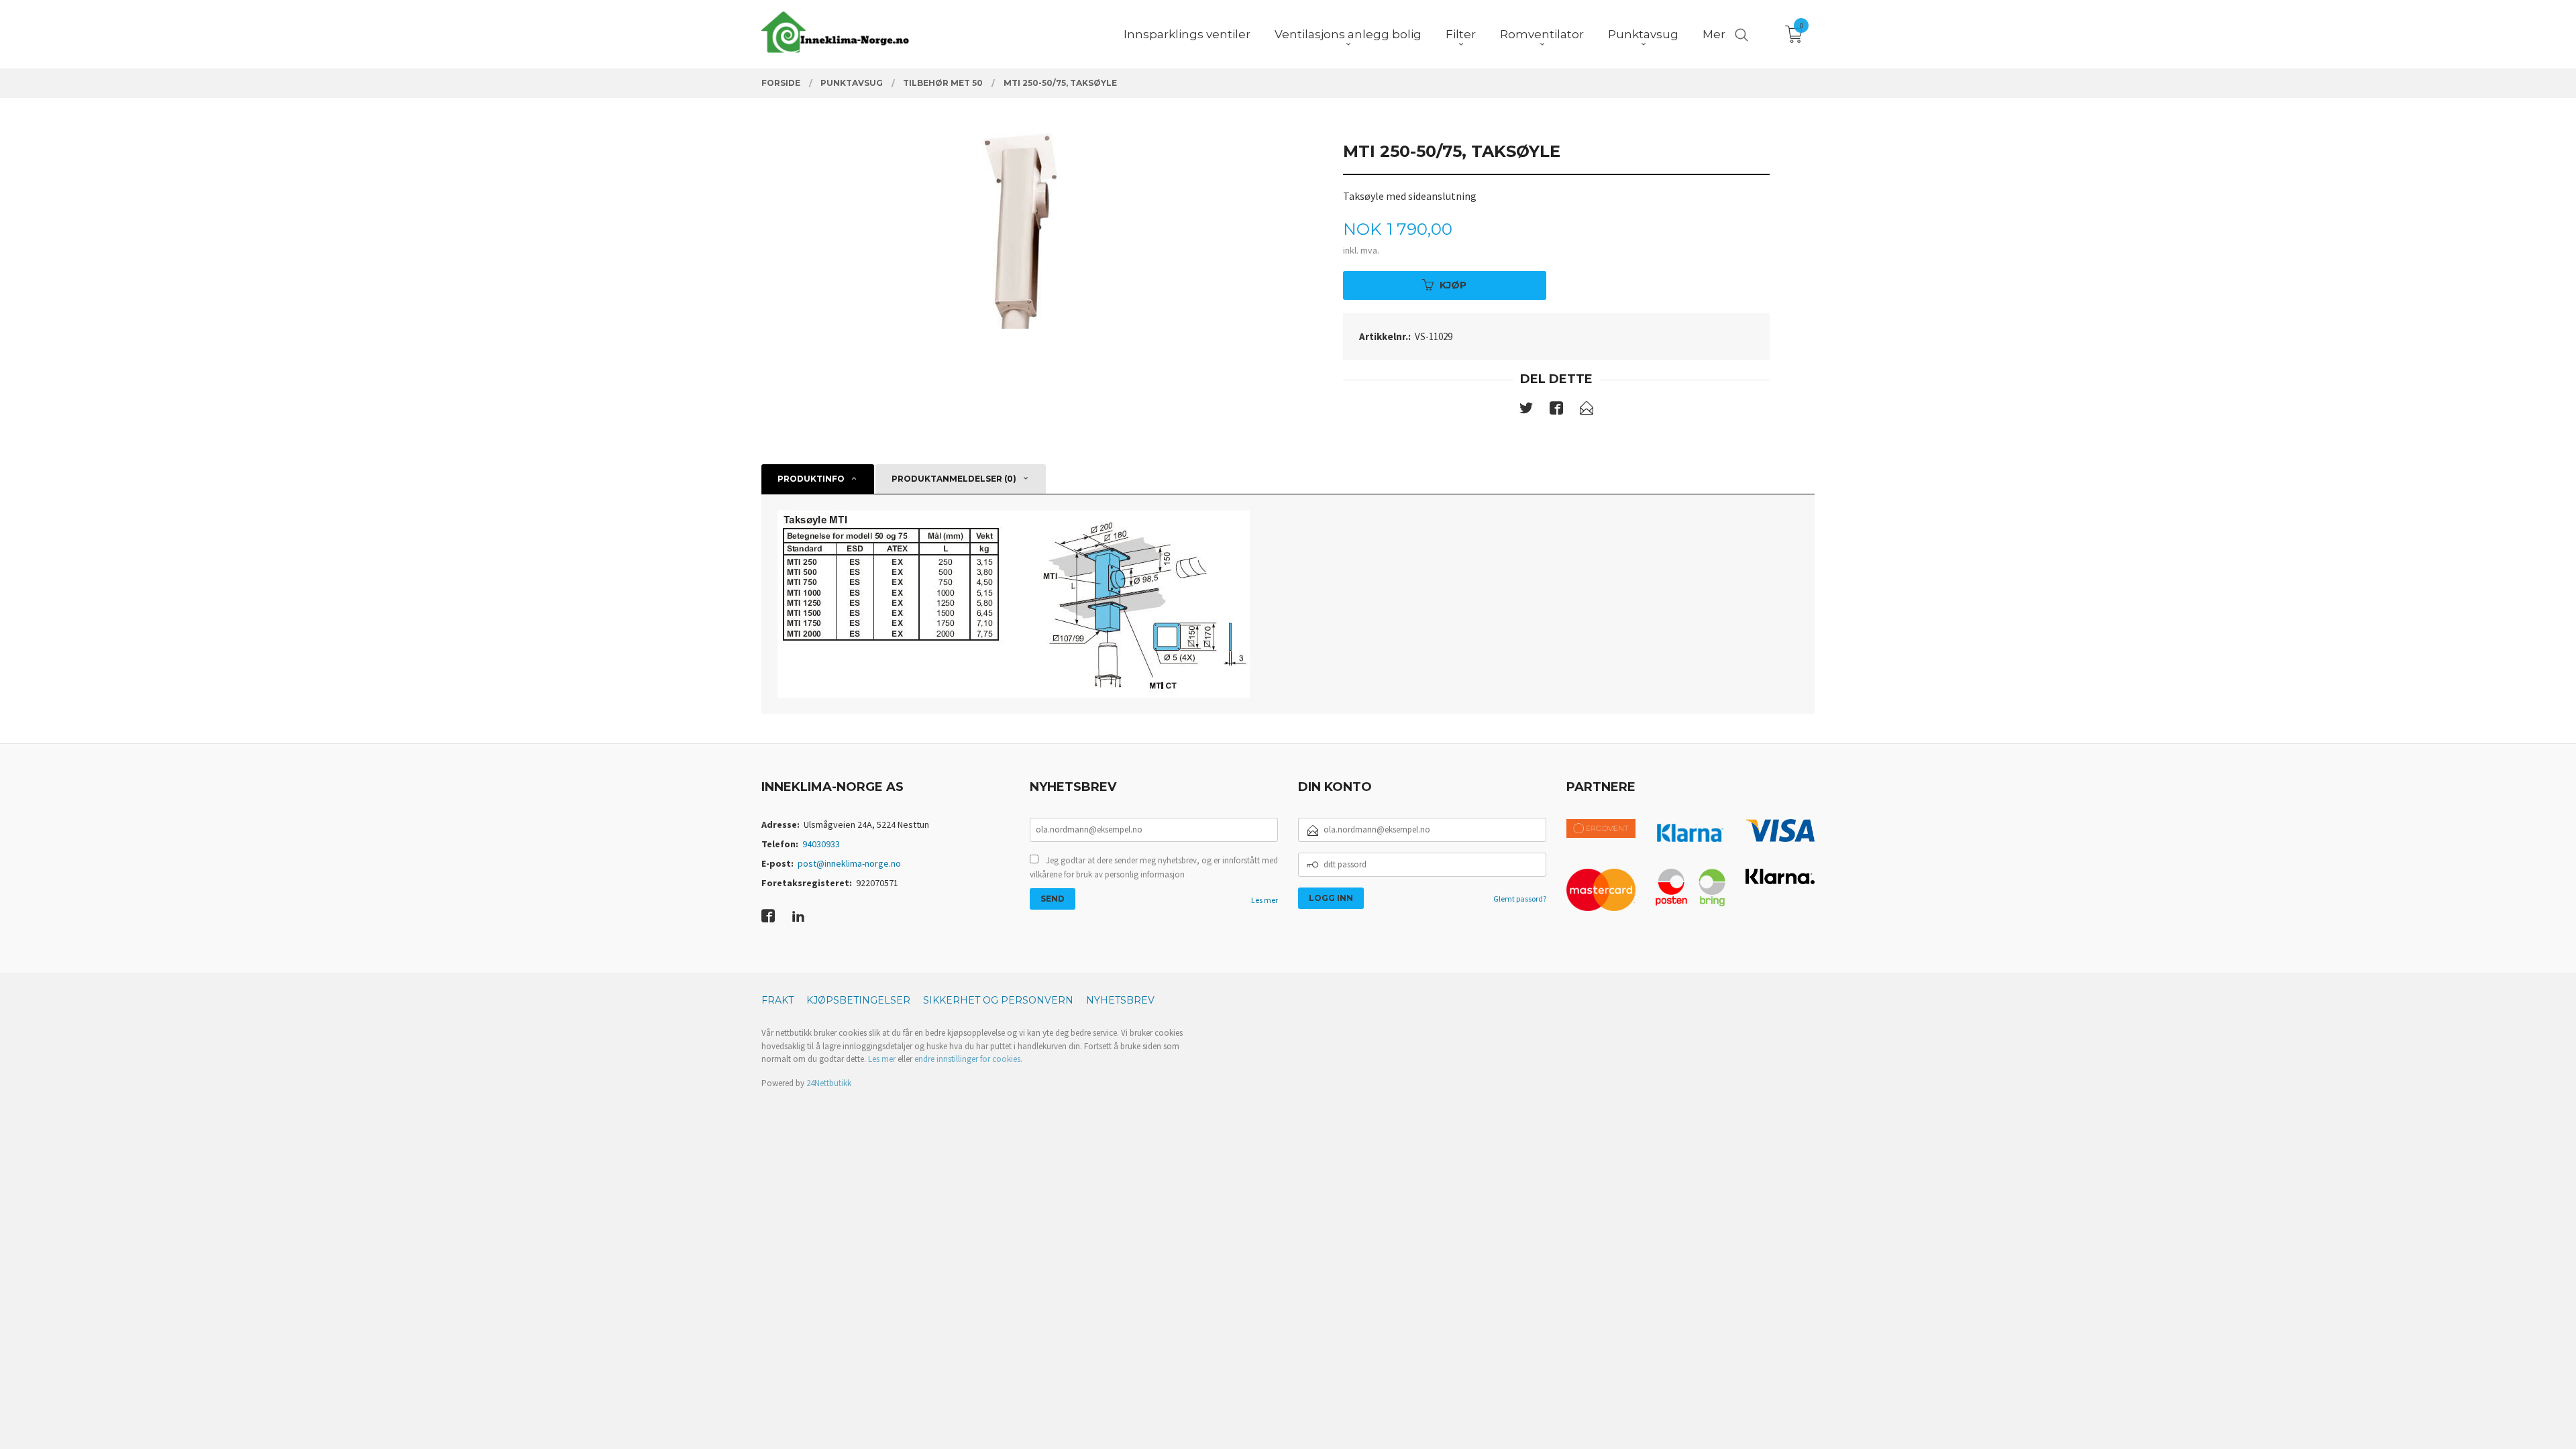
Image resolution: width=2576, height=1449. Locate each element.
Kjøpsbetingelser (858, 1000)
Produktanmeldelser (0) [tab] (954, 479)
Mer (1714, 34)
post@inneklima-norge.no (849, 863)
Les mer (1265, 900)
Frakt (777, 1000)
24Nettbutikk (829, 1083)
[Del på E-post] (1587, 411)
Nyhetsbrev (1120, 1000)
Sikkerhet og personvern (998, 1000)
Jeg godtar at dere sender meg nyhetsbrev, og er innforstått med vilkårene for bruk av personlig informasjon (1154, 868)
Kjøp (1453, 285)
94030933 (821, 844)
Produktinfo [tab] (811, 479)
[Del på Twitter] (1526, 411)
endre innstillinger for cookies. (968, 1059)
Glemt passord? (1520, 899)
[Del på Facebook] (1556, 411)
